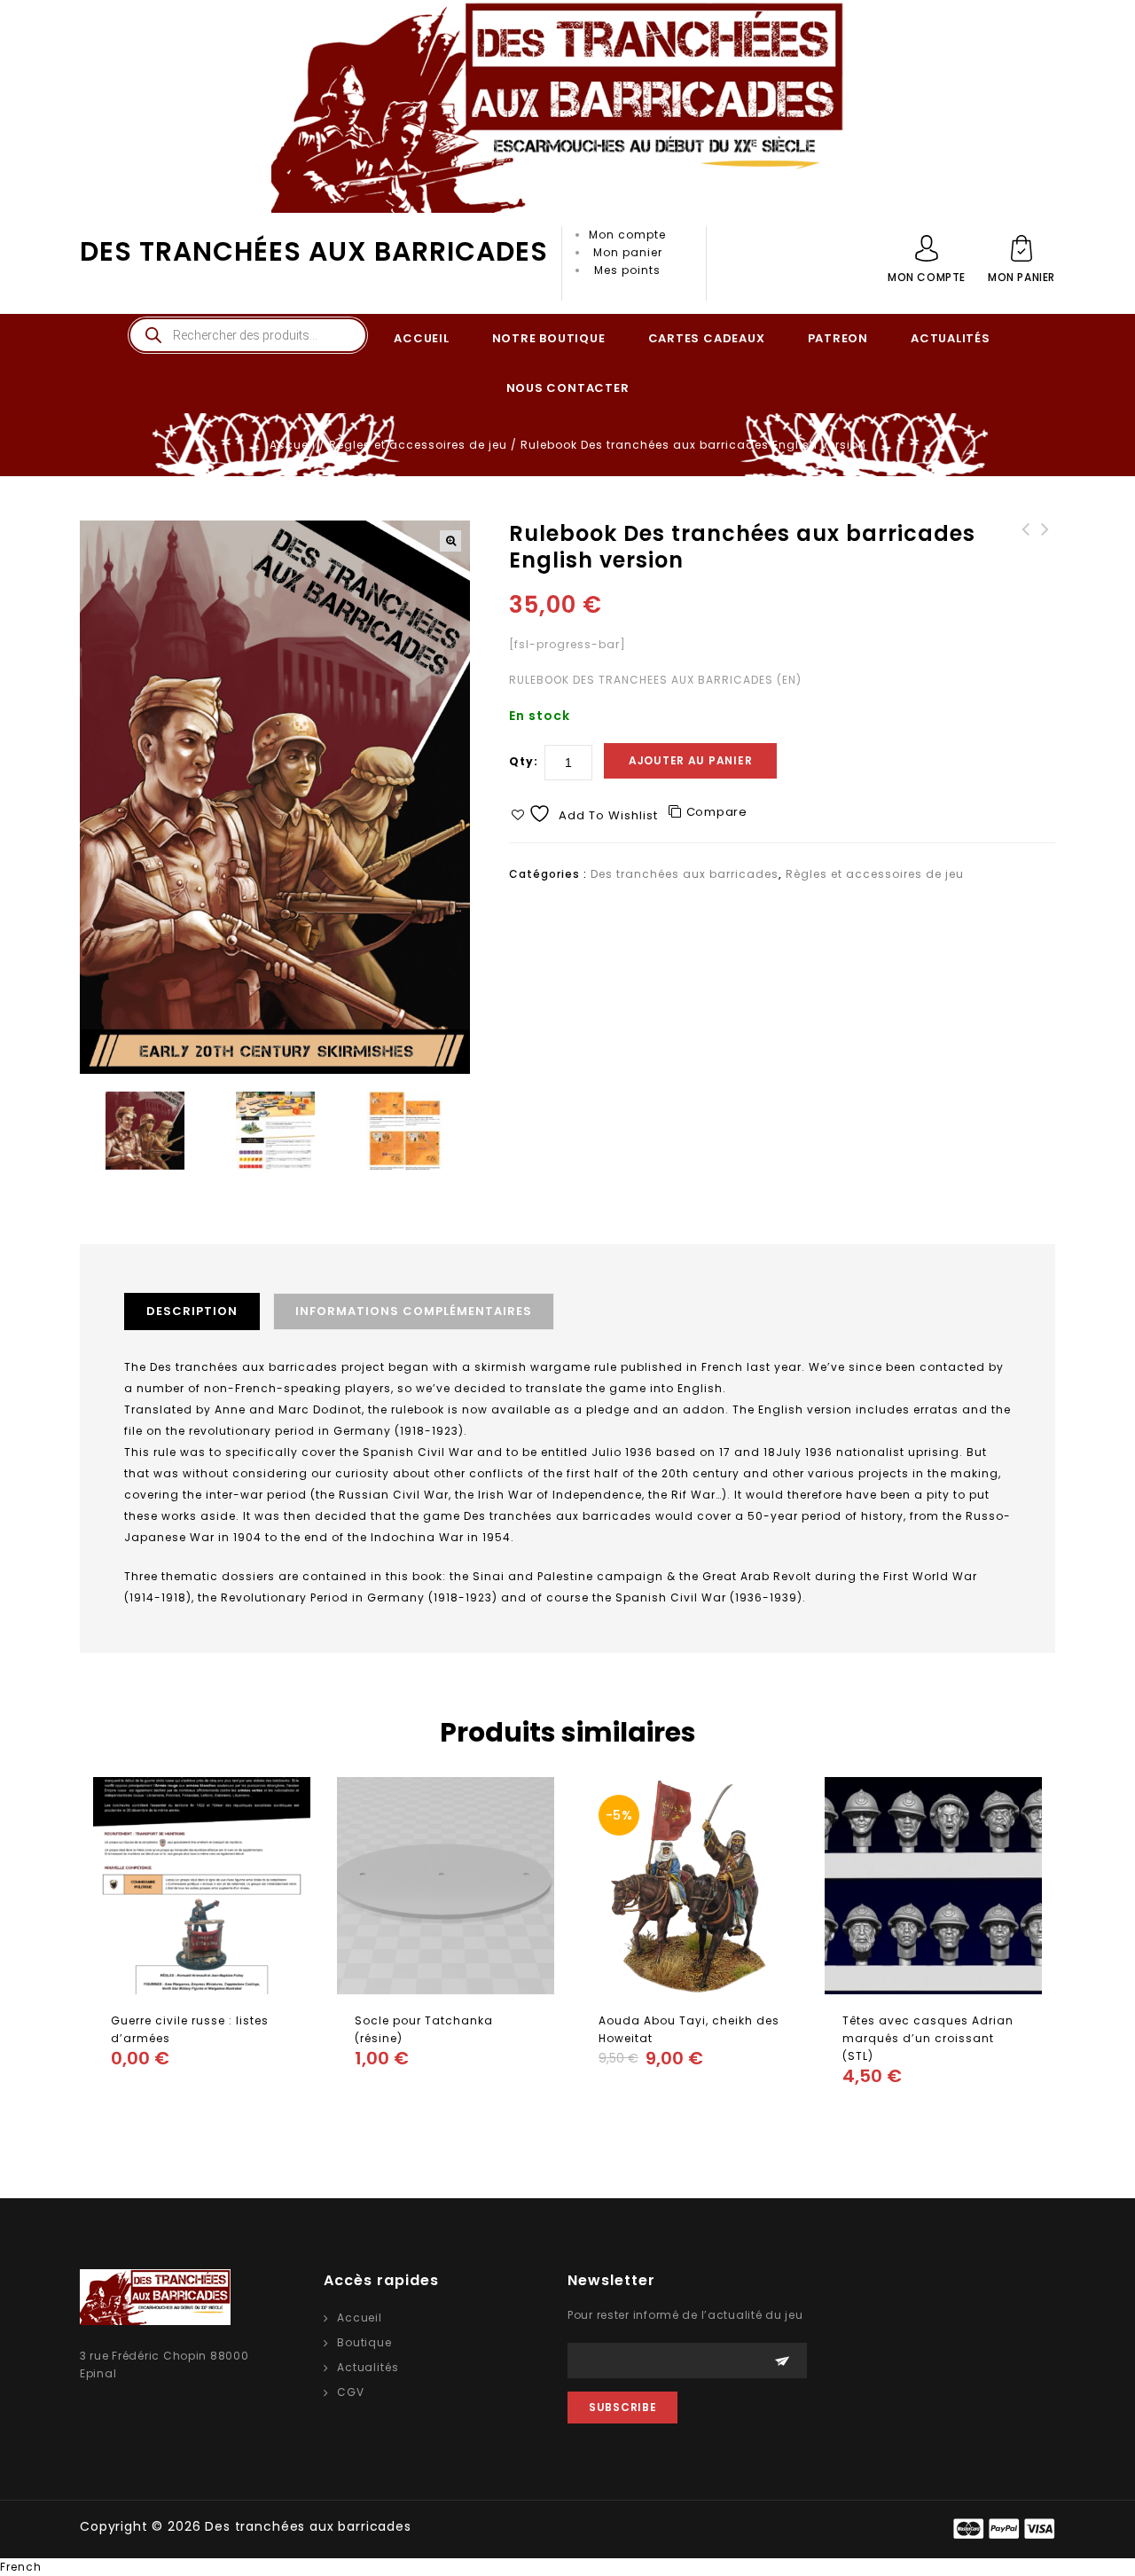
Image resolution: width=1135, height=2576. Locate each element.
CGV (351, 2392)
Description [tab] (192, 1311)
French (21, 2567)
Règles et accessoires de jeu (418, 445)
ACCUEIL (421, 338)
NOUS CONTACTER (568, 388)
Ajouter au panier (690, 760)
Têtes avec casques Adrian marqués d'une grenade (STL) (1026, 556)
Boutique (364, 2342)
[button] (450, 541)
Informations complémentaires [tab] (414, 1311)
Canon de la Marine (1045, 538)
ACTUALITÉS (951, 338)
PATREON (838, 338)
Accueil (293, 445)
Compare (717, 812)
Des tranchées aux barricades (314, 251)
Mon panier (628, 252)
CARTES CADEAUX (707, 338)
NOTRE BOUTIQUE (549, 338)
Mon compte (627, 235)
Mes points (627, 270)
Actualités (368, 2367)
